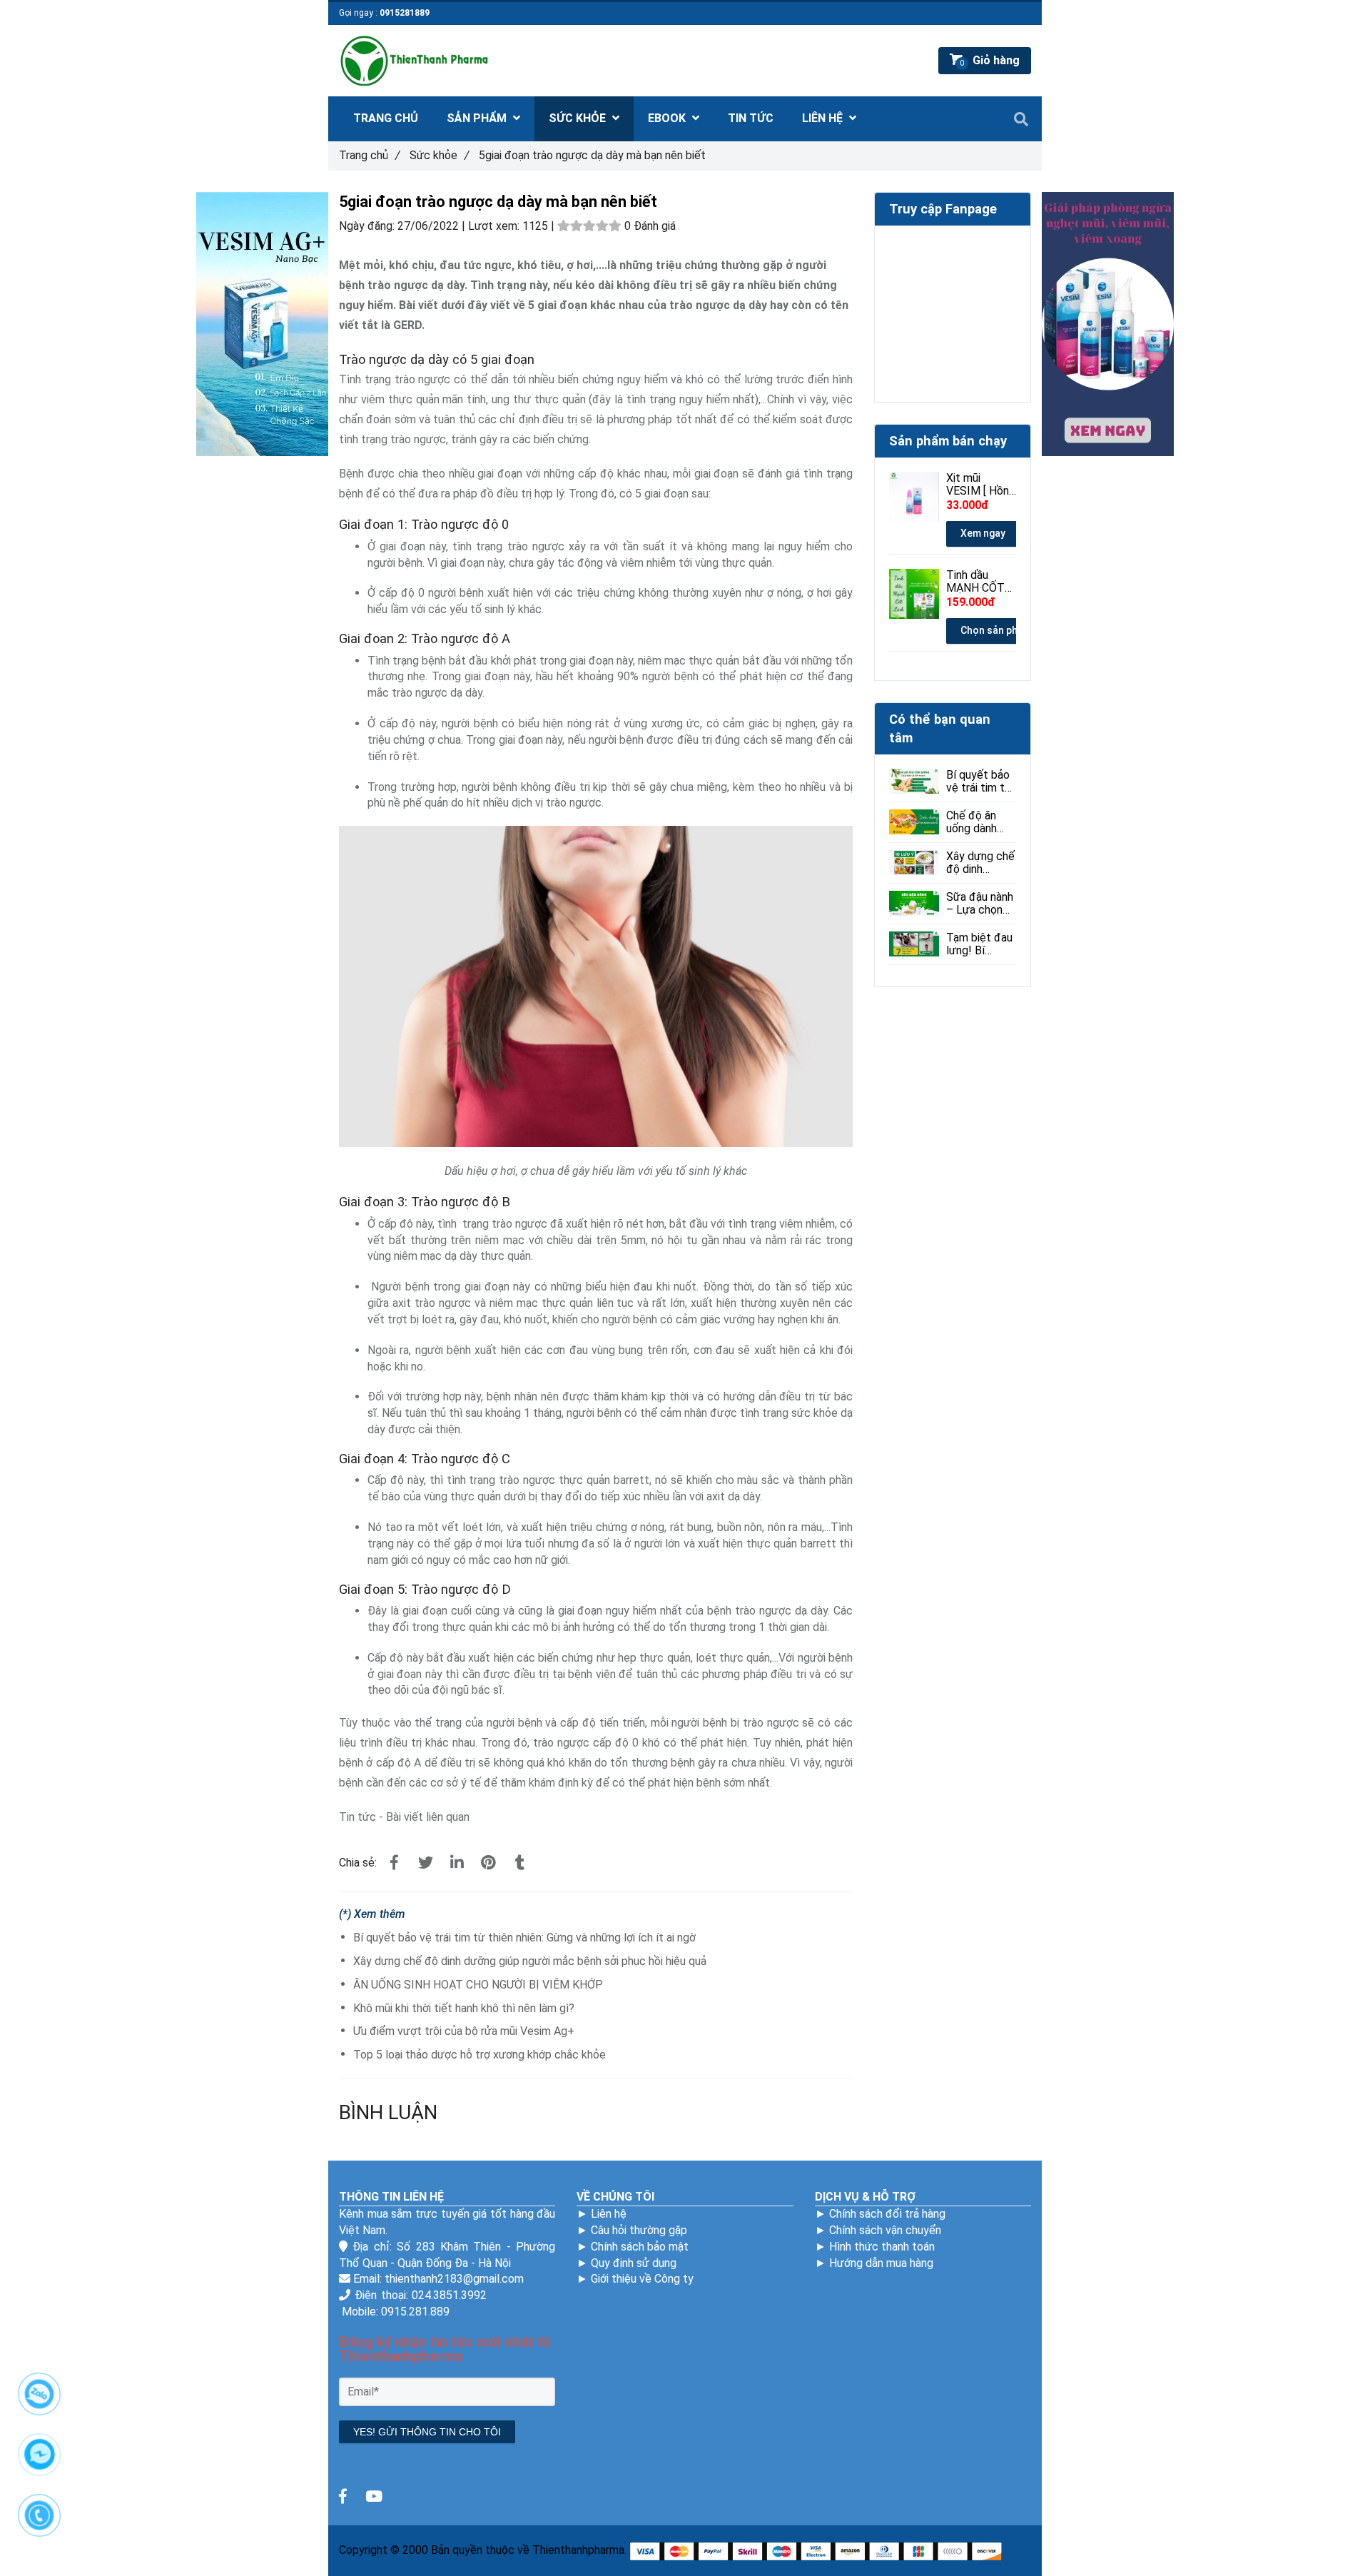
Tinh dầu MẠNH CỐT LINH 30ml (975, 582)
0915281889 (405, 13)
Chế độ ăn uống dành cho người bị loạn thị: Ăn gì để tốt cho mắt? (979, 822)
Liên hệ (609, 2214)
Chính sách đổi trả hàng (887, 2214)
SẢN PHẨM (478, 118)
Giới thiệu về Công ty (642, 2279)
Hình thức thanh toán (882, 2247)
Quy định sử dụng (634, 2263)
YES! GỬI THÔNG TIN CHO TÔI (427, 2432)
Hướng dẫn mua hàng (881, 2263)
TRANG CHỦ (386, 118)
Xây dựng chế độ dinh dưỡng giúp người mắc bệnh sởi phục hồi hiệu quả (530, 1961)
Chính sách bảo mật (640, 2247)
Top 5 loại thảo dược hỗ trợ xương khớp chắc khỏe (479, 2055)
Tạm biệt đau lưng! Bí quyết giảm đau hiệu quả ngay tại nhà (979, 944)
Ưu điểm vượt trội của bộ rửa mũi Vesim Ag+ (464, 2031)
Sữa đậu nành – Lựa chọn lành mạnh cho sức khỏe (980, 904)
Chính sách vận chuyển (885, 2230)
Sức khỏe (439, 155)
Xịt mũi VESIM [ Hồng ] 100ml (981, 485)
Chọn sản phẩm (996, 630)
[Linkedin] (457, 1863)
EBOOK (668, 118)
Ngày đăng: (368, 226)
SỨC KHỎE (579, 118)
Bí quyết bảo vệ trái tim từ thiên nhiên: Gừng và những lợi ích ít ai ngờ (524, 1938)
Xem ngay (983, 533)
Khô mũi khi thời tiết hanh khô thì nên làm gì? (464, 2008)
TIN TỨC (751, 118)
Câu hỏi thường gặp (639, 2230)
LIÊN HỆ (824, 118)
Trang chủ (369, 155)
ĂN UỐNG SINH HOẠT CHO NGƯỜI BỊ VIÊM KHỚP (478, 1985)
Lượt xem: (495, 226)
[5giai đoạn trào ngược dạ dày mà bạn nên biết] (394, 1863)
